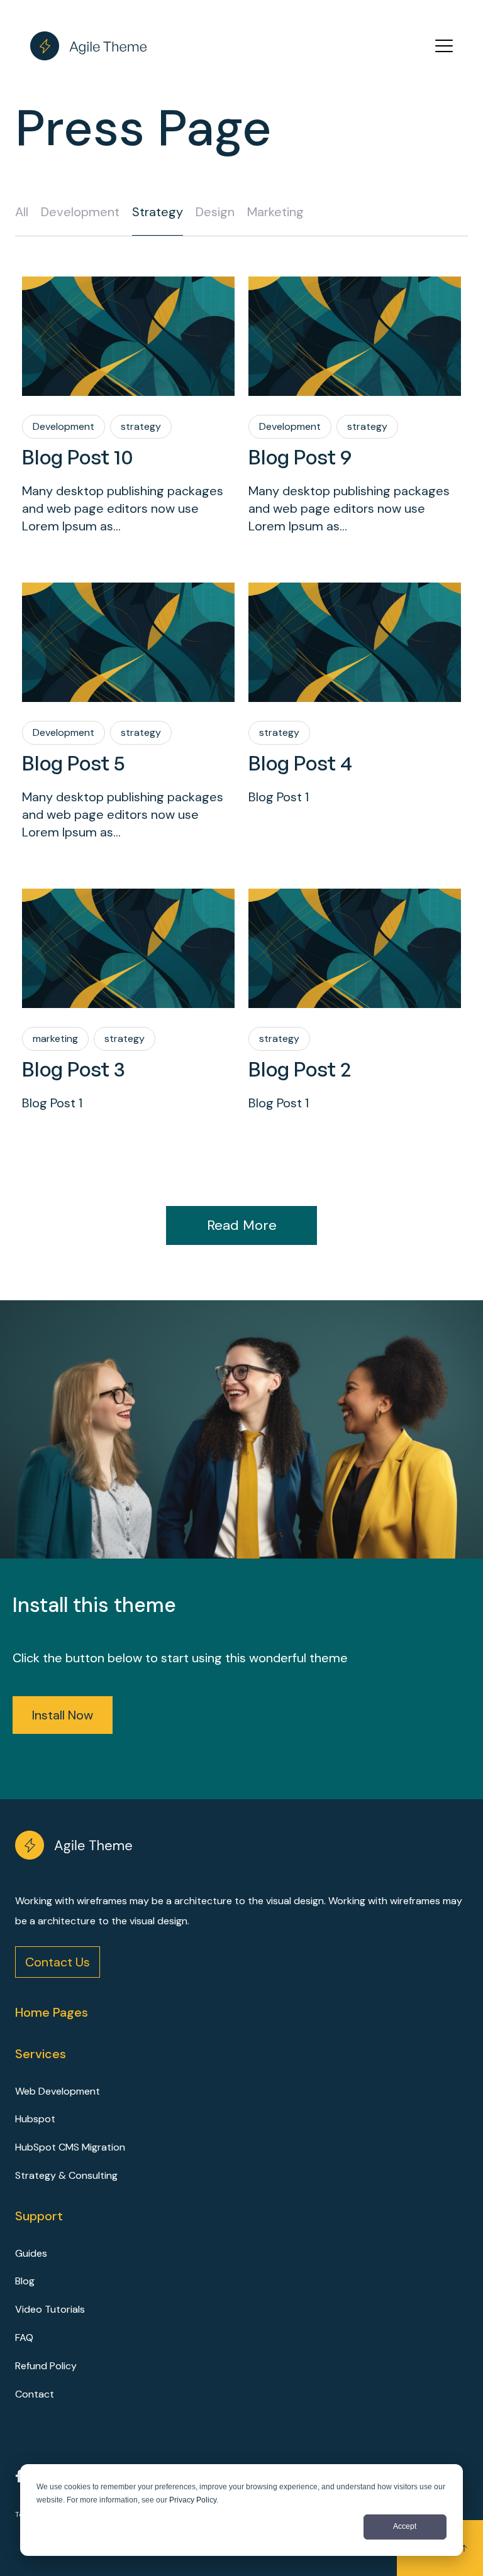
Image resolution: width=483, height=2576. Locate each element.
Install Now (63, 1715)
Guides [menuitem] (31, 2253)
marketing (275, 212)
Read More (242, 1225)
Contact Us (58, 1962)
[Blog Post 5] (128, 642)
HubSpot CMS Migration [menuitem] (70, 2147)
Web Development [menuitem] (58, 2091)
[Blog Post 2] (355, 948)
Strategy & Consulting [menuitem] (66, 2175)
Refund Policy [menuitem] (46, 2366)
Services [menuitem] (41, 2054)
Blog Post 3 (74, 1069)
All (22, 212)
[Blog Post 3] (128, 948)
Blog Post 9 (300, 457)
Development (80, 212)
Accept (405, 2526)
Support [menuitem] (39, 2216)
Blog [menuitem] (25, 2281)
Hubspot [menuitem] (35, 2119)
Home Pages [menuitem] (52, 2012)
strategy (158, 212)
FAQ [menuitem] (24, 2338)
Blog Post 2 (300, 1069)
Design (215, 212)
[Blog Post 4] (355, 642)
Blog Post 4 (300, 763)
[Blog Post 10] (128, 336)
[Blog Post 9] (355, 336)
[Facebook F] (19, 2478)
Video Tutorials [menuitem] (50, 2309)
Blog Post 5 (73, 763)
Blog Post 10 (78, 457)
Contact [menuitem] (35, 2394)
